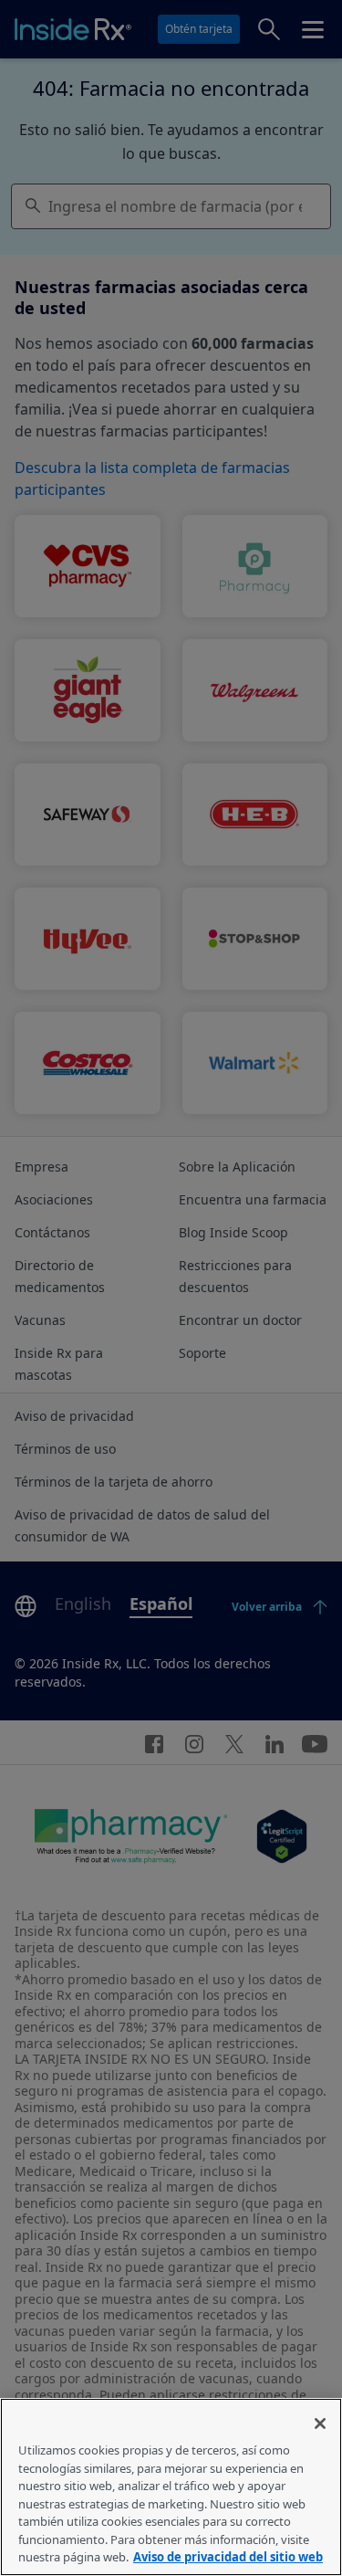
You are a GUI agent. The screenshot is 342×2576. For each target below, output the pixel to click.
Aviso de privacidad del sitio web (228, 2557)
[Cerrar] (320, 2424)
